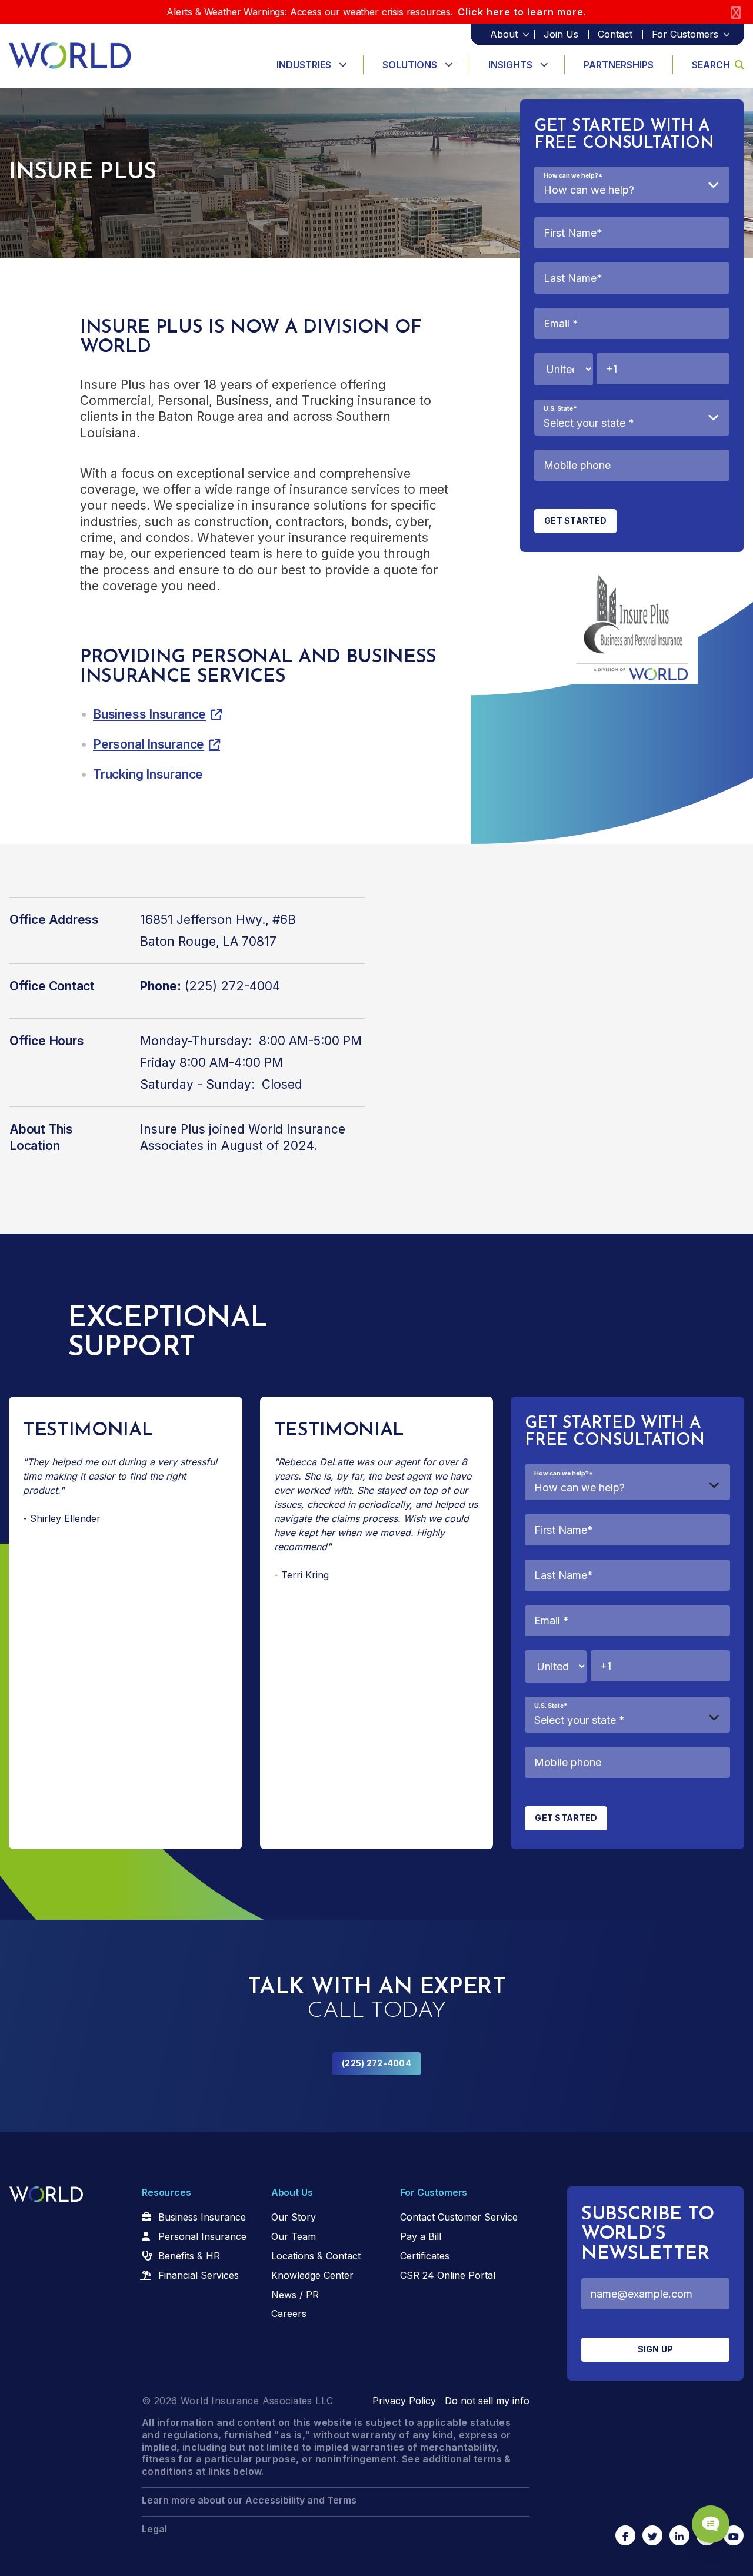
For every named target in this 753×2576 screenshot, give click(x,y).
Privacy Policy (404, 2401)
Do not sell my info (487, 2401)
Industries (304, 65)
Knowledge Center (312, 2275)
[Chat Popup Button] (711, 2524)
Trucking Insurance (148, 774)
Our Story (294, 2217)
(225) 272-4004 (376, 2063)
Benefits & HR (189, 2256)
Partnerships (619, 65)
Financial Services (199, 2275)
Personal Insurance (149, 744)
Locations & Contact (316, 2256)
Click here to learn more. (522, 12)
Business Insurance (149, 714)
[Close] (736, 12)
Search (711, 65)
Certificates (425, 2256)
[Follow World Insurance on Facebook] (625, 2535)
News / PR (295, 2295)
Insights (510, 65)
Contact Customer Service (459, 2217)
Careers (289, 2314)
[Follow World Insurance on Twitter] (652, 2535)
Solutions (410, 65)
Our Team (294, 2236)
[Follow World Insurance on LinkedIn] (679, 2535)
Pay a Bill (421, 2236)
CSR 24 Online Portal (448, 2275)
